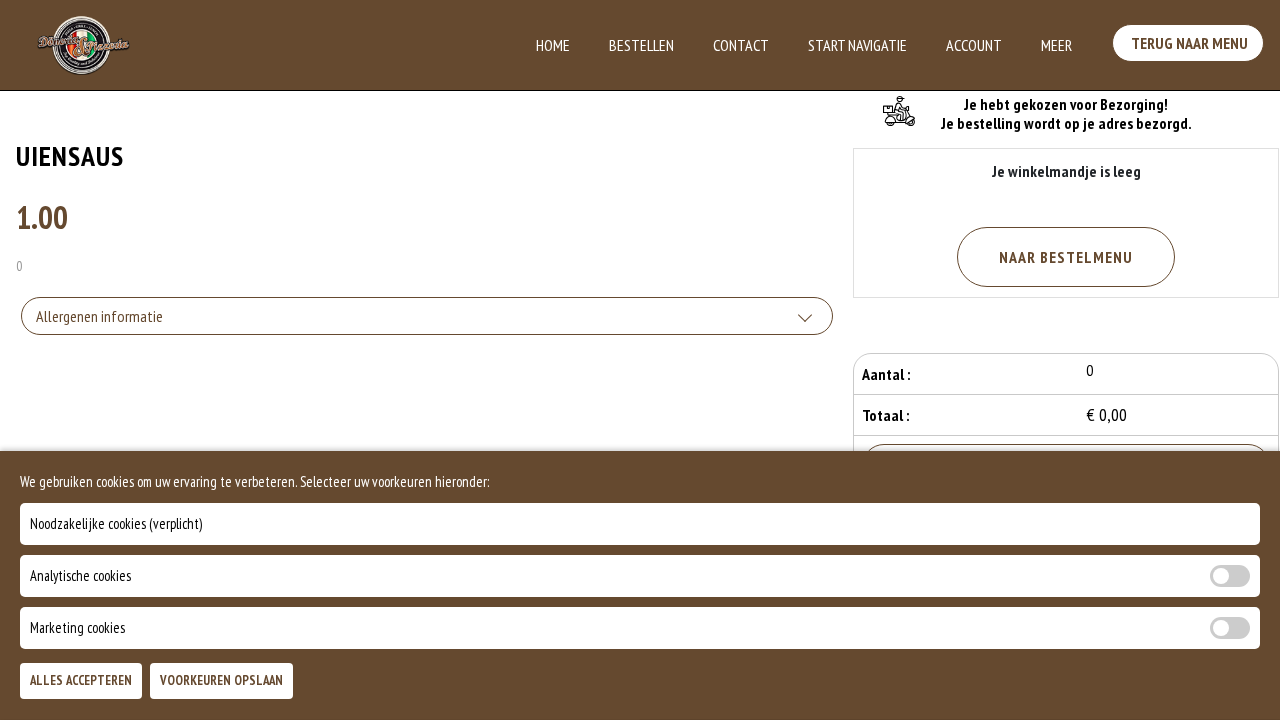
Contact (741, 45)
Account (974, 45)
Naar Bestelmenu (1066, 257)
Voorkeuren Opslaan (221, 681)
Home (553, 45)
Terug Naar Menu (1188, 43)
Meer (1056, 45)
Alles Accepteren (81, 681)
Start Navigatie (857, 45)
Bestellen (641, 45)
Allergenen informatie (99, 316)
